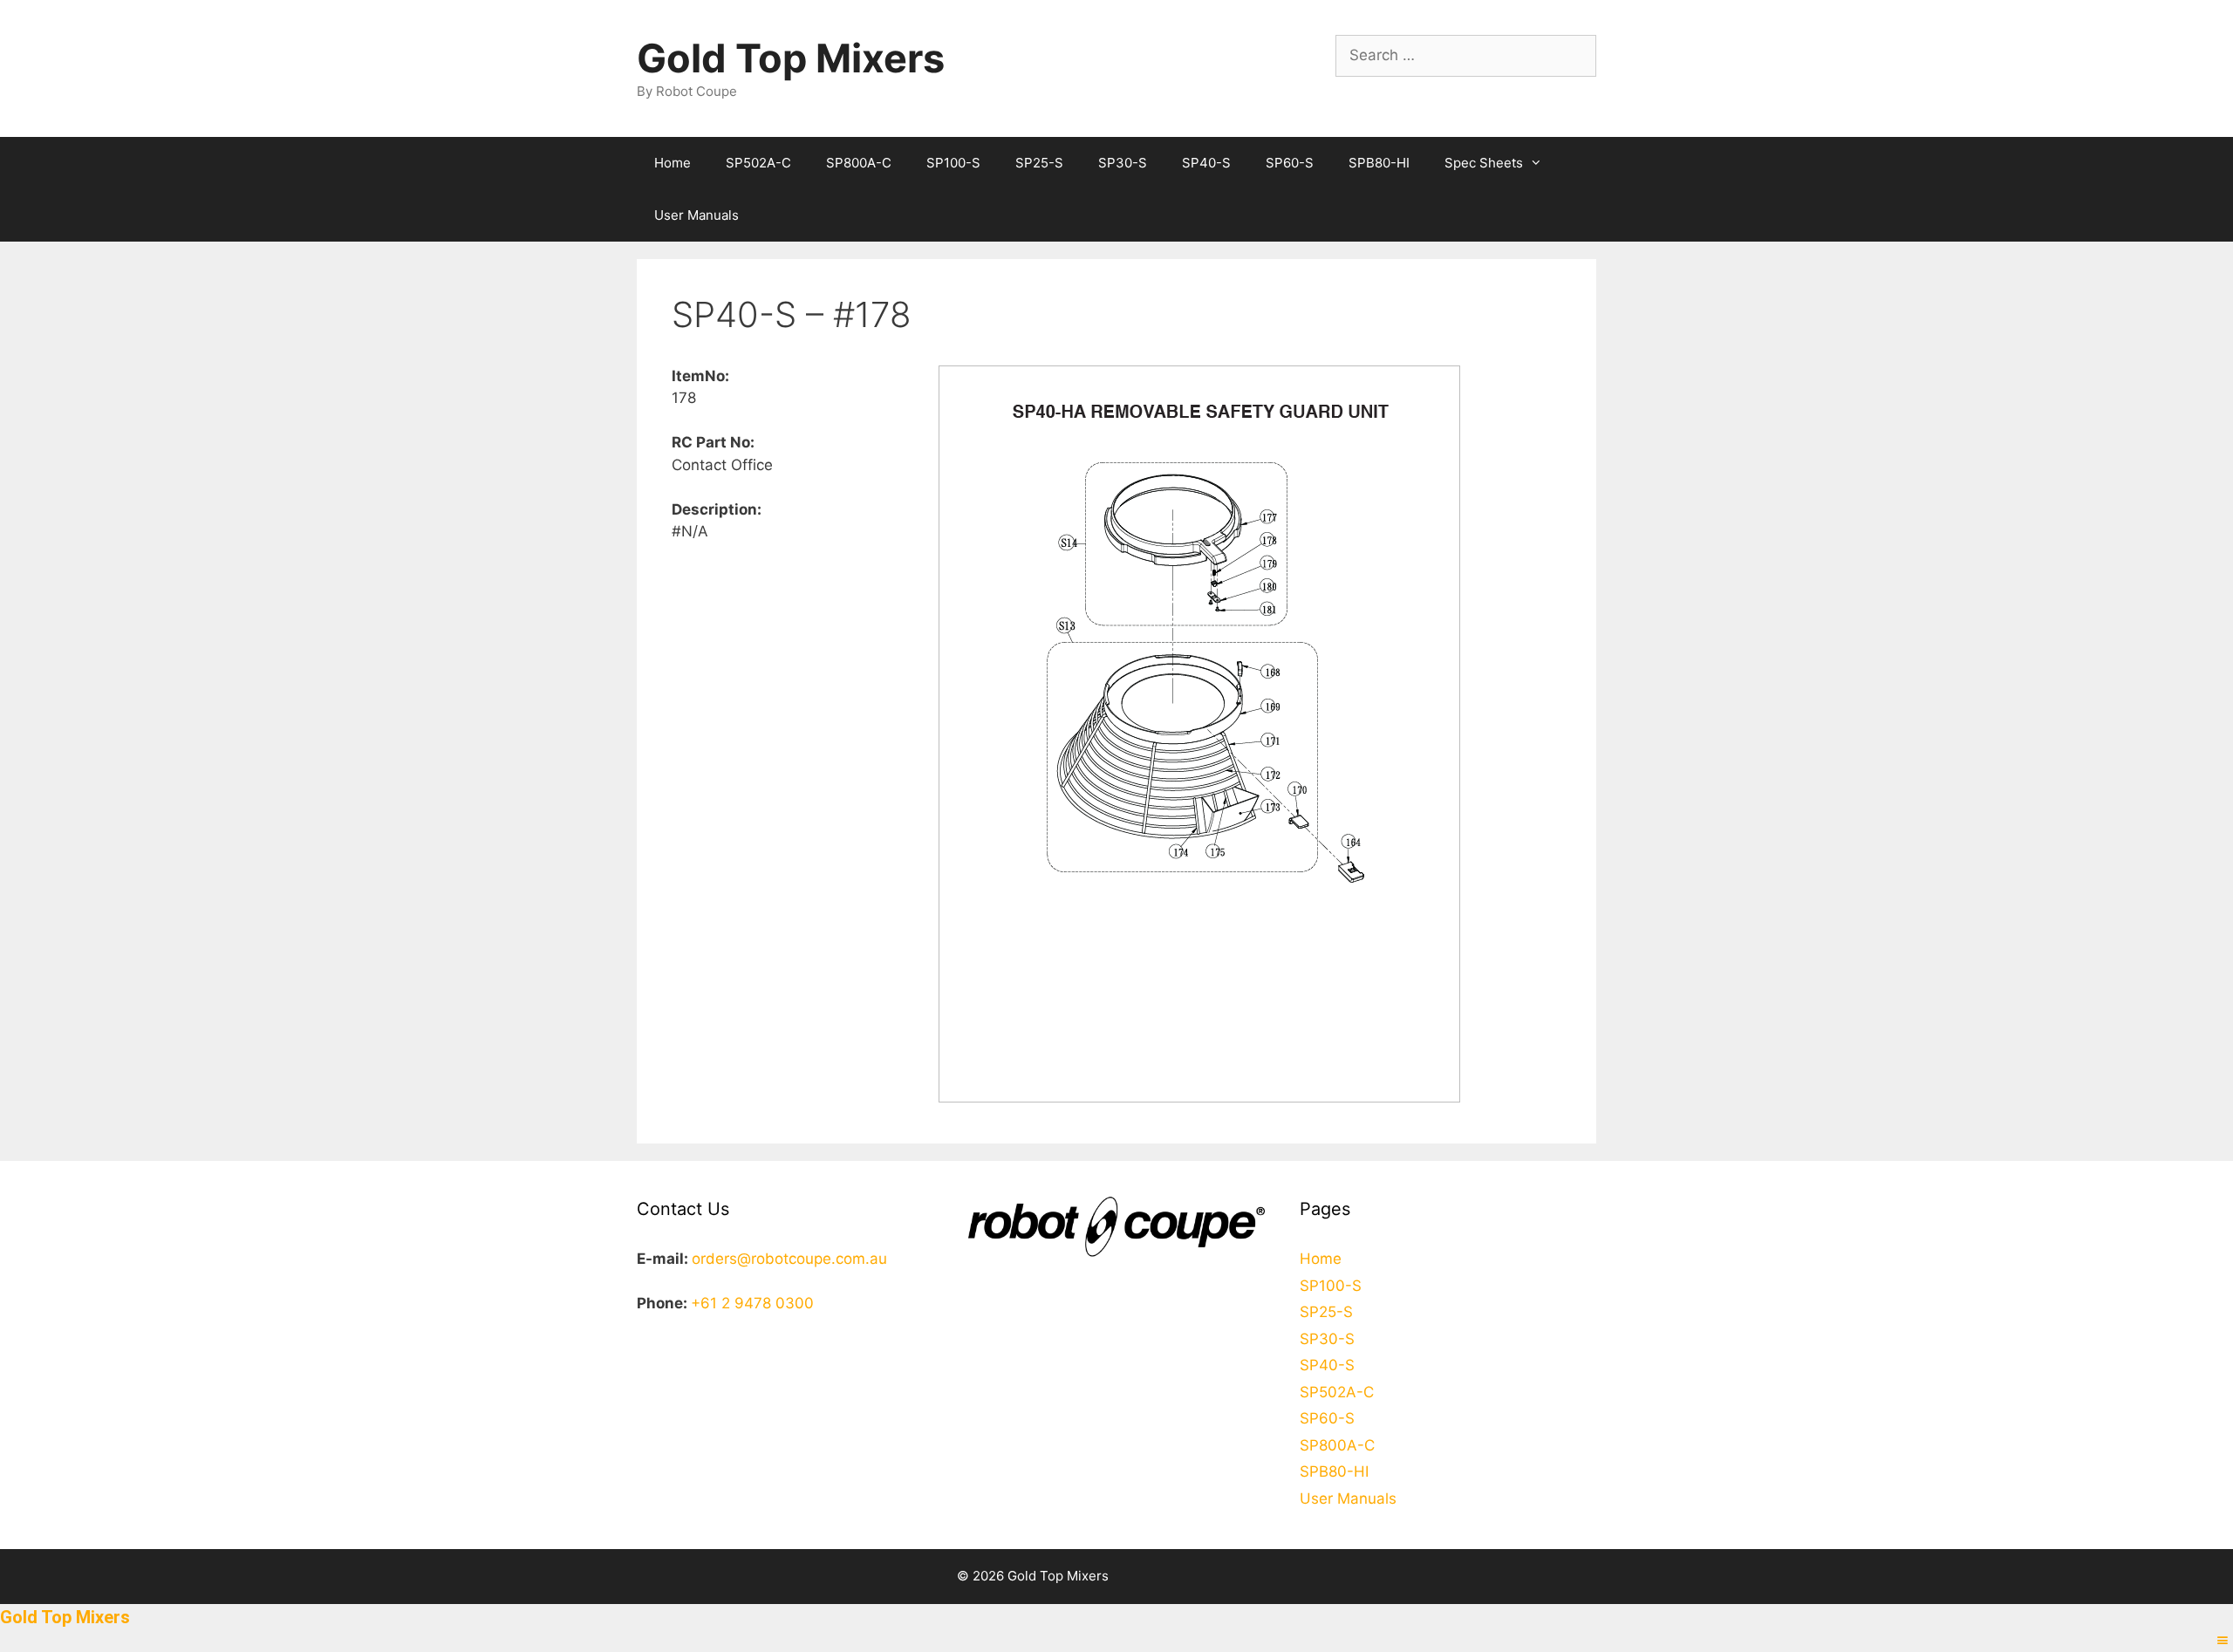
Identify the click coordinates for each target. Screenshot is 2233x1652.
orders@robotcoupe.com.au (789, 1259)
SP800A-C (859, 163)
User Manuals (697, 215)
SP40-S (1206, 163)
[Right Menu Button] (2223, 1641)
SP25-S (1039, 163)
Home (673, 163)
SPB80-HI (1379, 163)
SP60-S (1290, 163)
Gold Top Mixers (791, 58)
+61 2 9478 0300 (752, 1303)
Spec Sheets (1484, 163)
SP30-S (1123, 163)
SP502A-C (758, 163)
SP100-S (953, 163)
